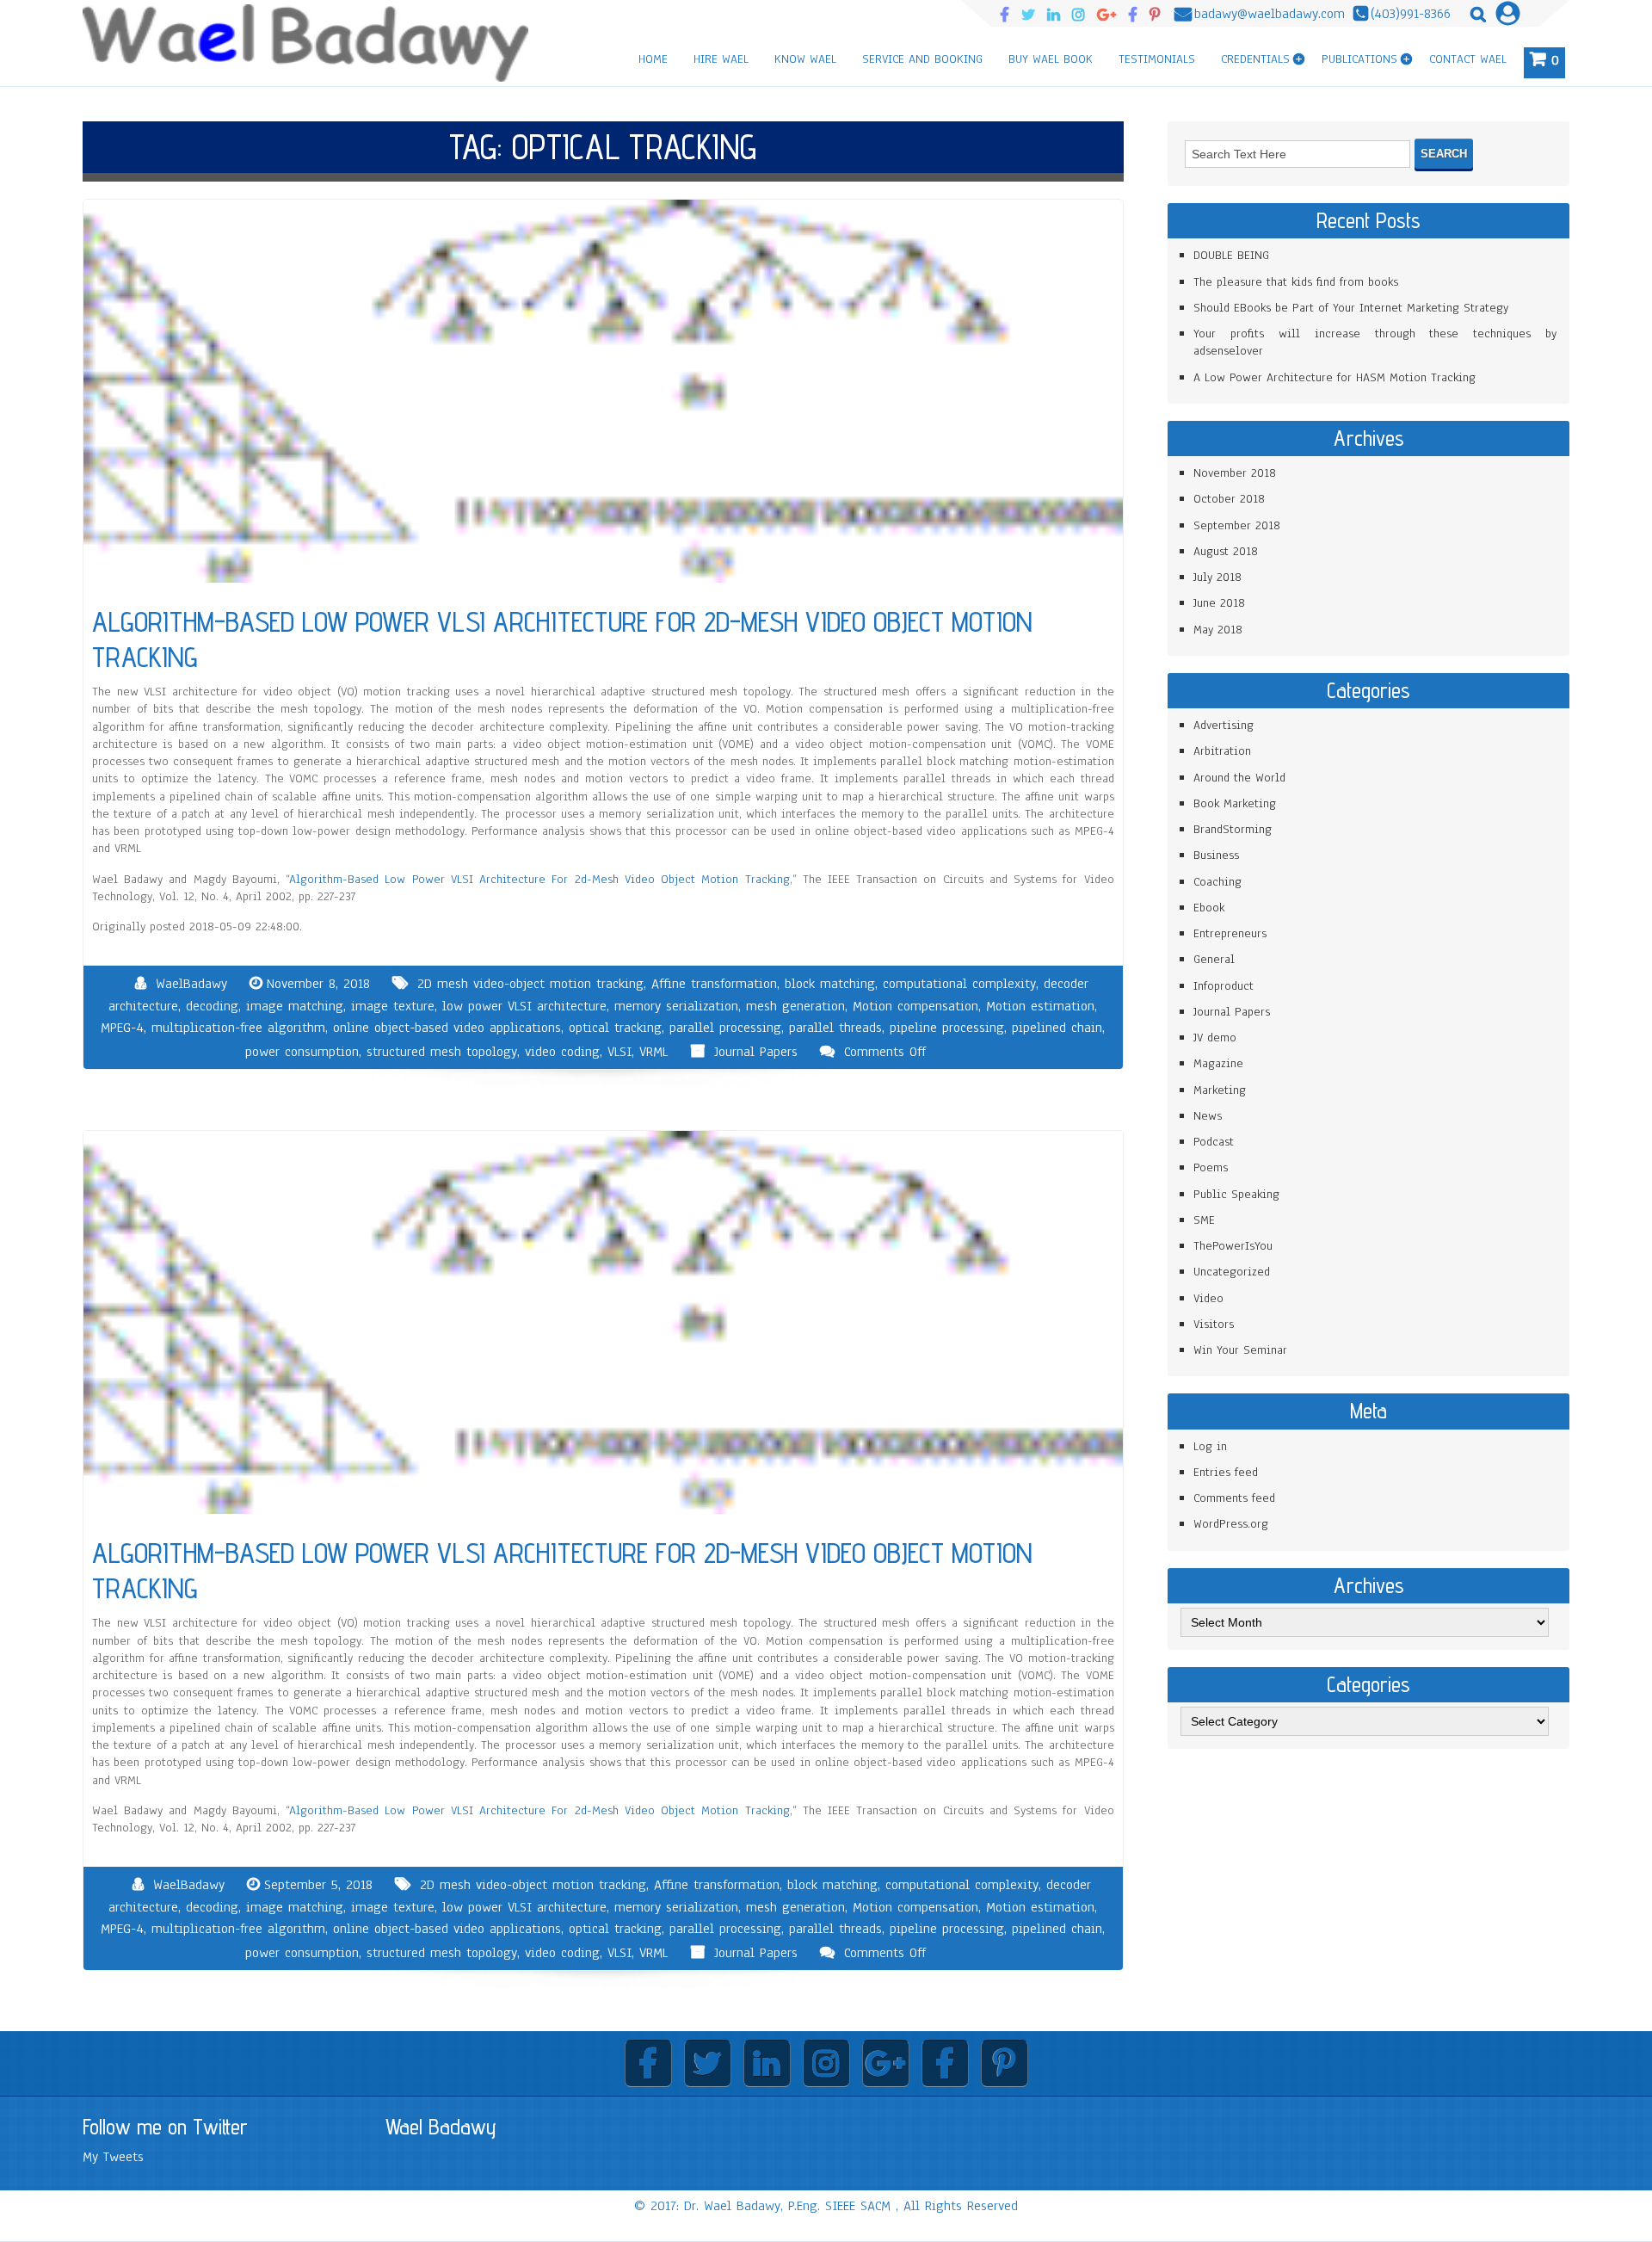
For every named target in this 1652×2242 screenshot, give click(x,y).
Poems (1211, 1167)
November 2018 (1235, 473)
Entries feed (1226, 1472)
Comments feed (1234, 1498)
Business (1216, 855)
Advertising (1224, 725)
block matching (830, 984)
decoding (212, 1006)
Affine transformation (714, 984)
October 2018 (1229, 499)
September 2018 (1237, 525)
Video (1208, 1298)
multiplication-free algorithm (238, 1028)
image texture (393, 1006)
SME (1204, 1220)
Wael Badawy (441, 2127)
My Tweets (113, 2157)
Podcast (1214, 1142)
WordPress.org (1231, 1524)
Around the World (1239, 778)
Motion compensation (915, 1006)
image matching (295, 1006)
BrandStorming (1233, 829)
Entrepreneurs (1230, 933)
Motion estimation (1040, 1006)
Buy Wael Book (1051, 59)
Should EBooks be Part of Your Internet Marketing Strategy (1351, 308)
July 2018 (1217, 577)
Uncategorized (1232, 1272)
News (1208, 1116)
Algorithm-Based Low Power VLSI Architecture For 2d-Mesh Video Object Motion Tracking (539, 879)
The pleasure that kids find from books (1296, 282)
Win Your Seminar (1240, 1350)
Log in (1210, 1446)
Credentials (1255, 59)
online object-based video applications (447, 1028)
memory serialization (676, 1006)
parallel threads (835, 1028)
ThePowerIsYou (1233, 1246)
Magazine (1218, 1063)
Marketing (1220, 1090)
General (1214, 959)
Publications (1359, 59)
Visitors (1214, 1324)
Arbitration (1222, 751)
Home (653, 59)
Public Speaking (1236, 1194)
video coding (562, 1052)
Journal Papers (756, 1052)
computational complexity (959, 984)
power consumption (302, 1052)
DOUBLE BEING (1231, 255)
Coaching (1217, 882)
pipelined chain (1057, 1028)
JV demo (1215, 1038)
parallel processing (725, 1028)
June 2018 (1219, 603)
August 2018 (1226, 551)
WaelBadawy (191, 984)
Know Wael (805, 59)
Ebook (1209, 908)
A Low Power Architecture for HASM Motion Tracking (1335, 377)
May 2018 (1218, 630)
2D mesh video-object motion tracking (530, 984)
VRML (653, 1052)
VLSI (619, 1052)
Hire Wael (721, 59)
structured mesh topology (442, 1052)
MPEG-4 (122, 1028)
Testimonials (1157, 59)
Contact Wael (1468, 59)
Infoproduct (1224, 986)
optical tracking (615, 1028)
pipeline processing (947, 1028)
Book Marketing (1235, 803)
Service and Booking (922, 59)
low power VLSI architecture (524, 1006)
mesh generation (795, 1006)
